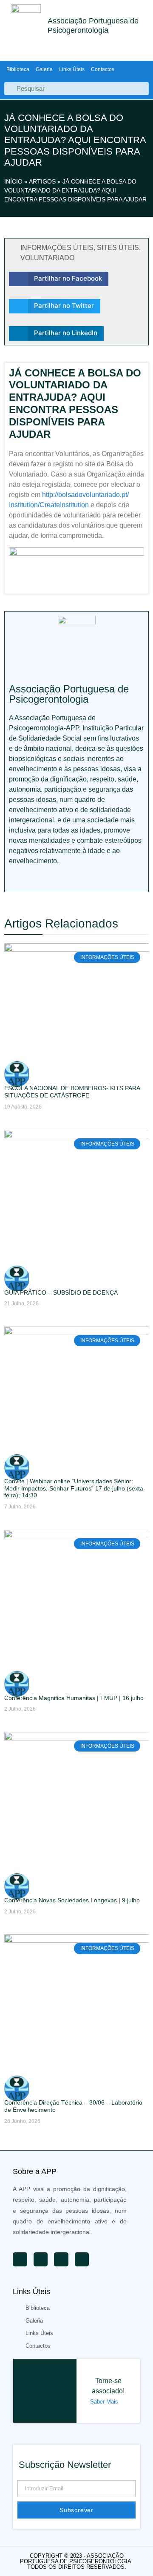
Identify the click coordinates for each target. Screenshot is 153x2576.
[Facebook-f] (51, 879)
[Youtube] (13, 879)
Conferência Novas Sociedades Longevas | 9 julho (72, 1900)
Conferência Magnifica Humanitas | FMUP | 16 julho (74, 1698)
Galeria (44, 69)
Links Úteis (72, 69)
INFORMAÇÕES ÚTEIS (57, 248)
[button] (59, 279)
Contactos (103, 69)
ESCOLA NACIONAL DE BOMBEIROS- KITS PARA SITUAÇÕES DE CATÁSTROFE (72, 1092)
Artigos (42, 181)
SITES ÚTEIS (118, 248)
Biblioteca (18, 69)
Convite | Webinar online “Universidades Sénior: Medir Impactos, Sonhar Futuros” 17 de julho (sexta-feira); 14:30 (75, 1488)
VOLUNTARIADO (47, 258)
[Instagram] (69, 879)
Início (13, 181)
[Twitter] (32, 879)
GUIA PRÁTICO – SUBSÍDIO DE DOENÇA (61, 1292)
